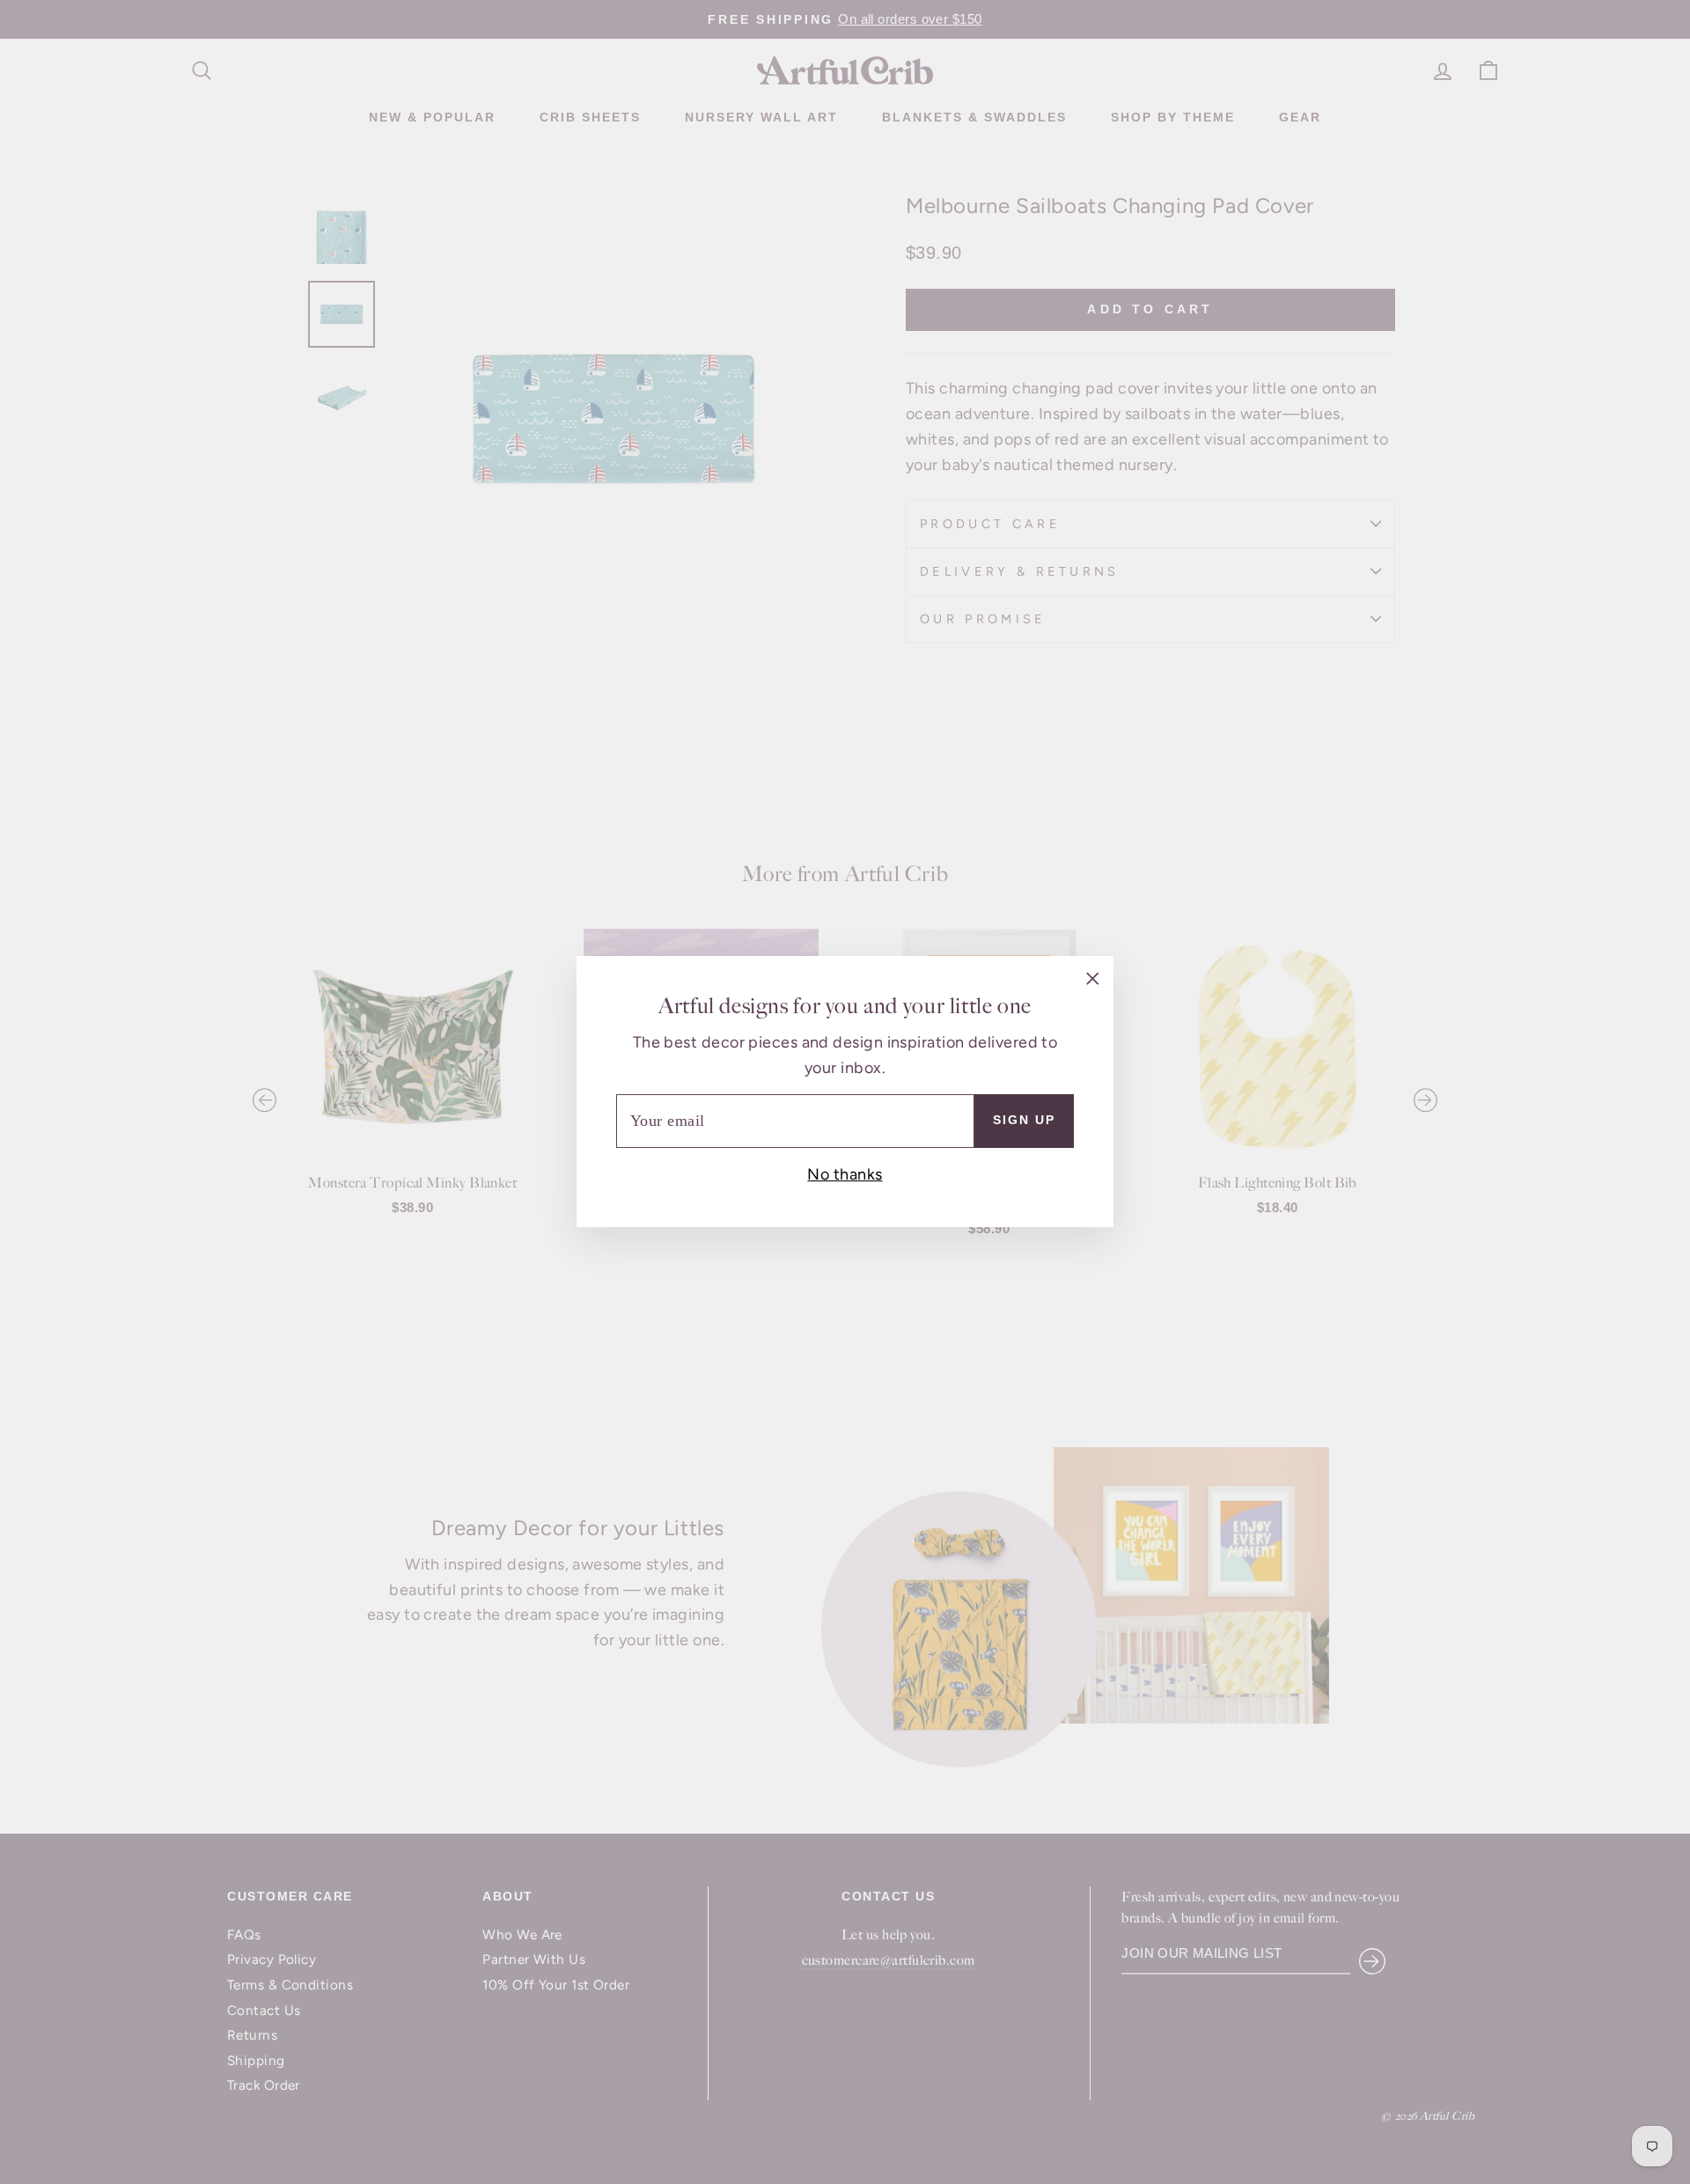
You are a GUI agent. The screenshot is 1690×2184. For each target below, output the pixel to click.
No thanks (845, 1174)
